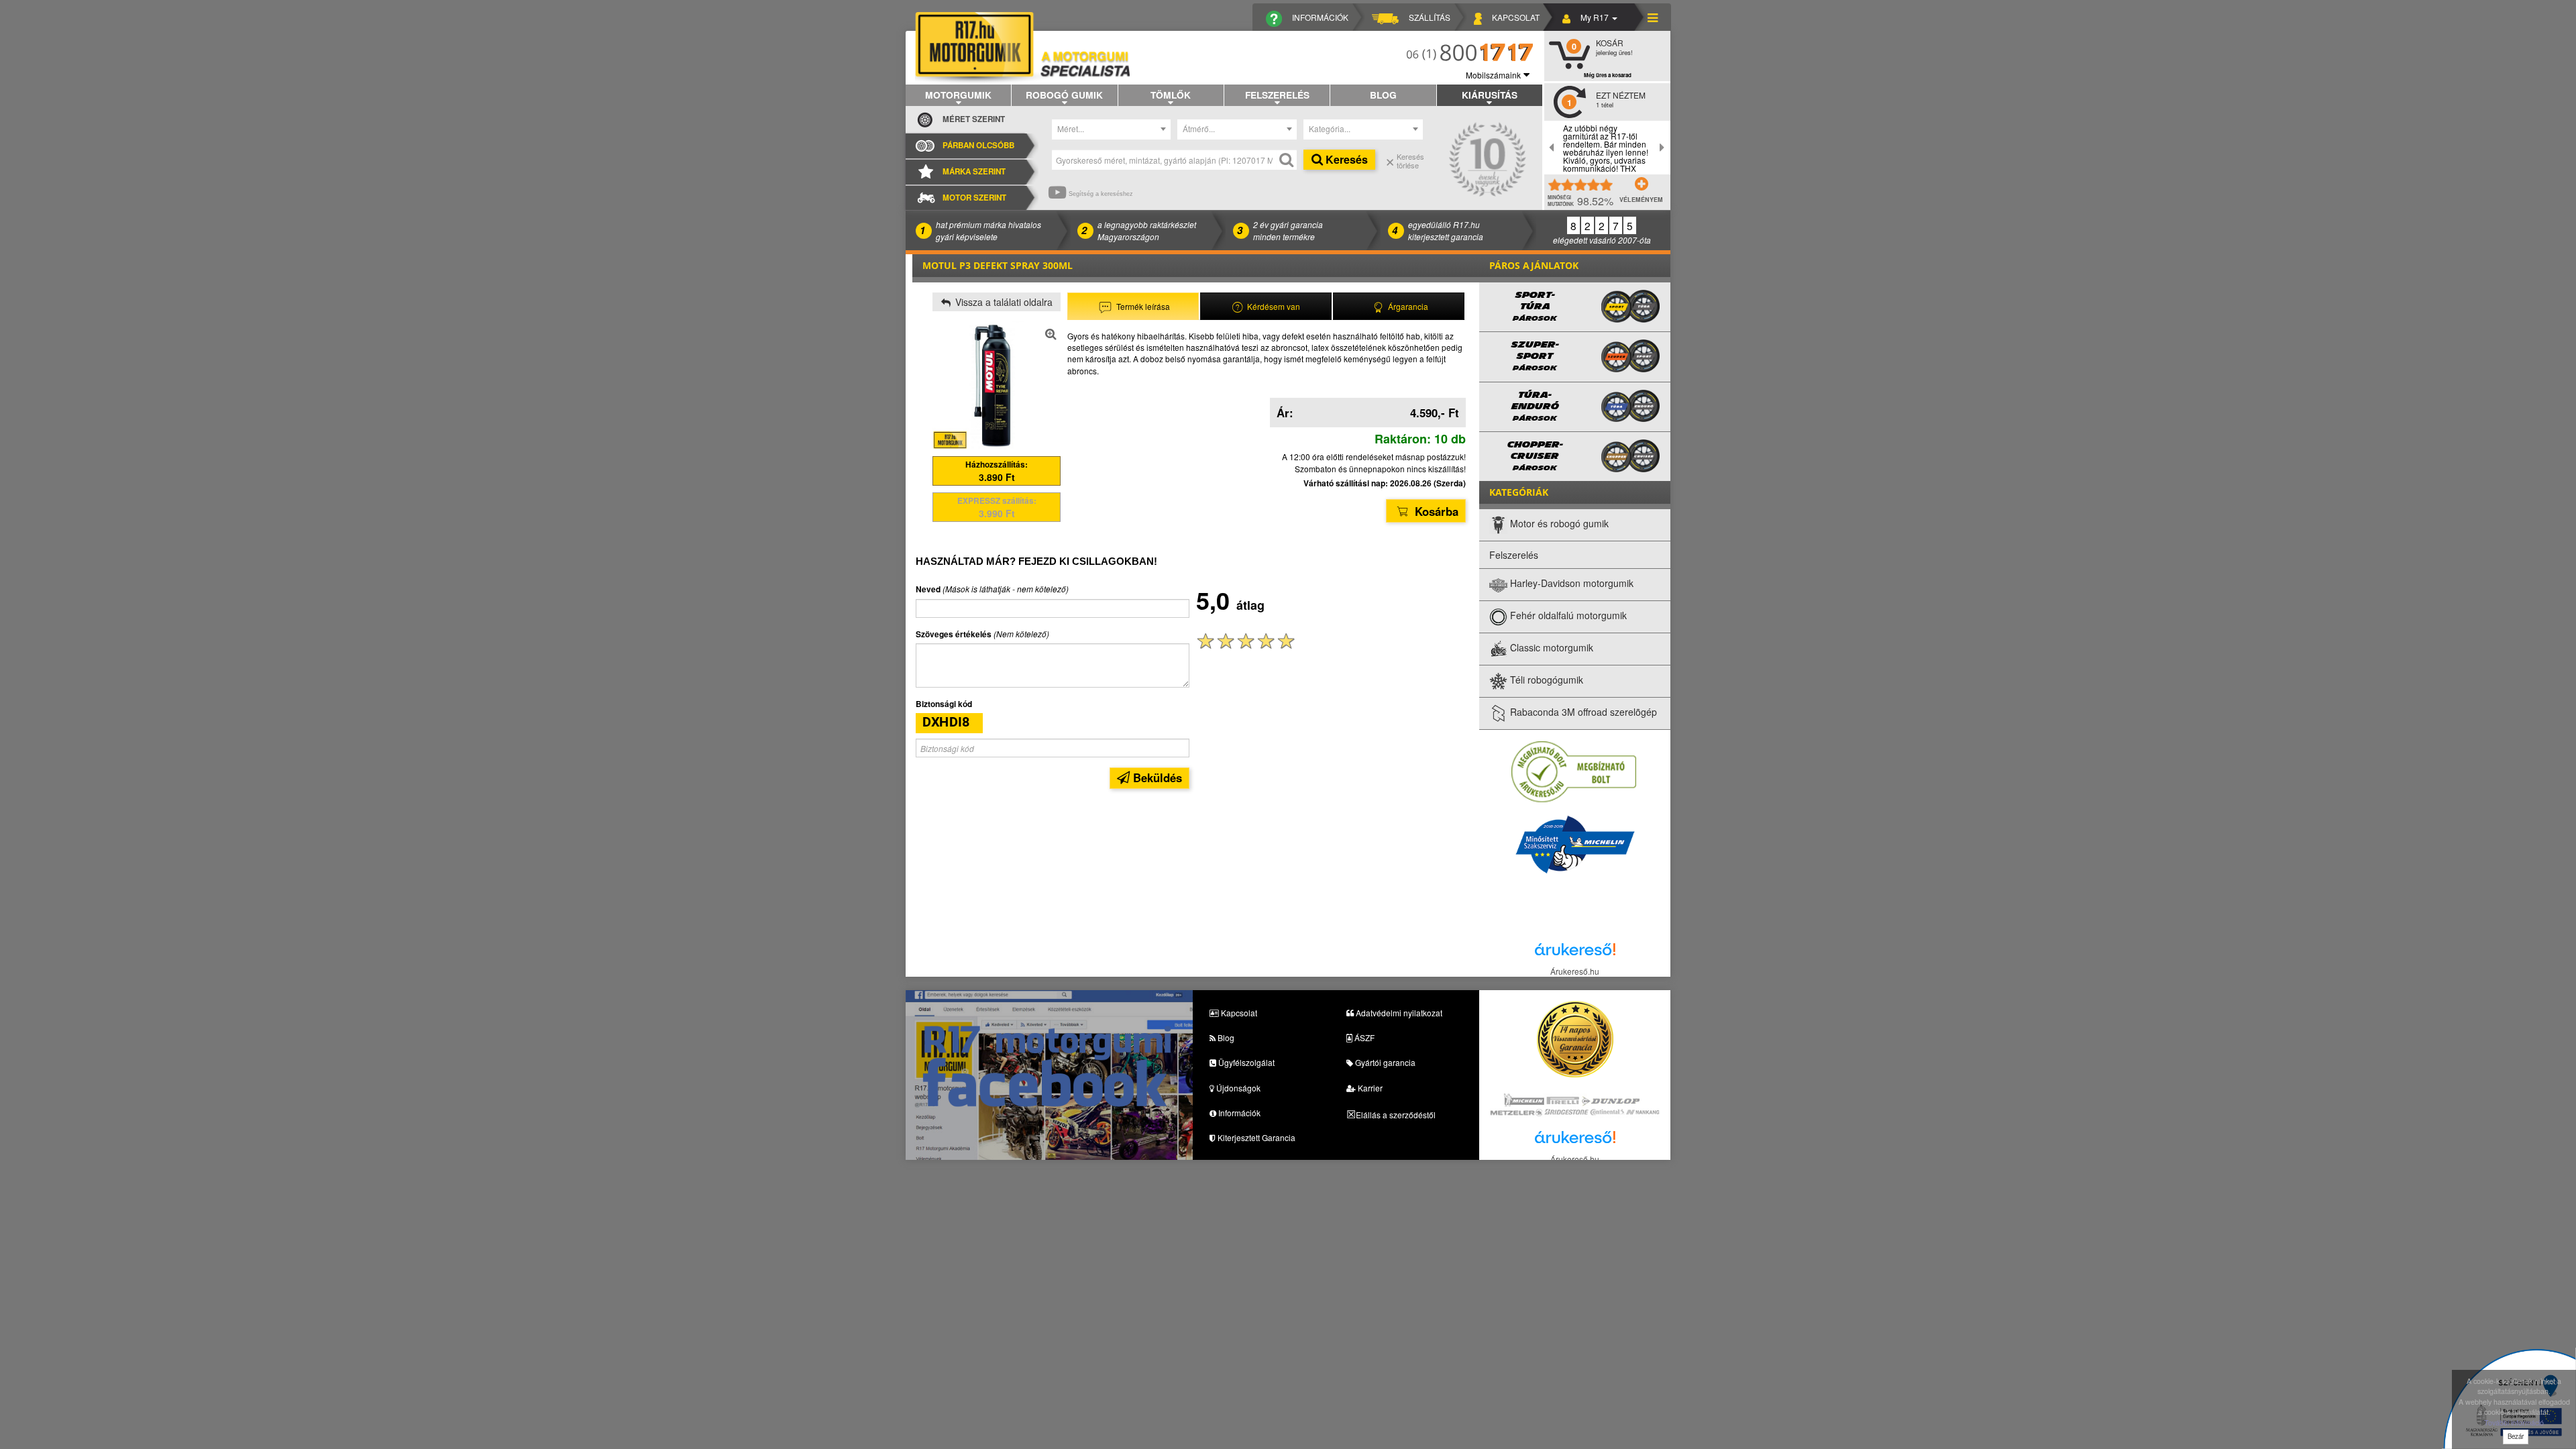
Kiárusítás (1490, 95)
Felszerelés (1277, 95)
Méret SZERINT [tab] (974, 119)
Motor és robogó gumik (1558, 524)
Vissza (1003, 302)
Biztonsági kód (944, 704)
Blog (1383, 95)
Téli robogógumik (1545, 680)
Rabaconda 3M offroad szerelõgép (1582, 712)
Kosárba (1435, 511)
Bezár (2516, 1436)
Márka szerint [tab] (974, 171)
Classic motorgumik (1550, 648)
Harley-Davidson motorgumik (1570, 584)
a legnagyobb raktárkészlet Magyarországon (1147, 230)
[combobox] (1112, 129)
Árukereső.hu (1575, 971)
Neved (928, 589)
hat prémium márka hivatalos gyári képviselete (988, 230)
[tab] (1133, 306)
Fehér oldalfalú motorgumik (1567, 616)
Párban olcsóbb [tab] (978, 145)
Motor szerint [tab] (974, 198)
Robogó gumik (1064, 95)
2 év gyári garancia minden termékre (1288, 230)
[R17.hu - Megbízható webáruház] (1574, 771)
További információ (2514, 1423)
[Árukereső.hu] (1575, 953)
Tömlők (1171, 95)
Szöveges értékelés (954, 634)
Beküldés (1156, 777)
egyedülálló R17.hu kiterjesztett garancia (1446, 230)
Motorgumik (958, 95)
